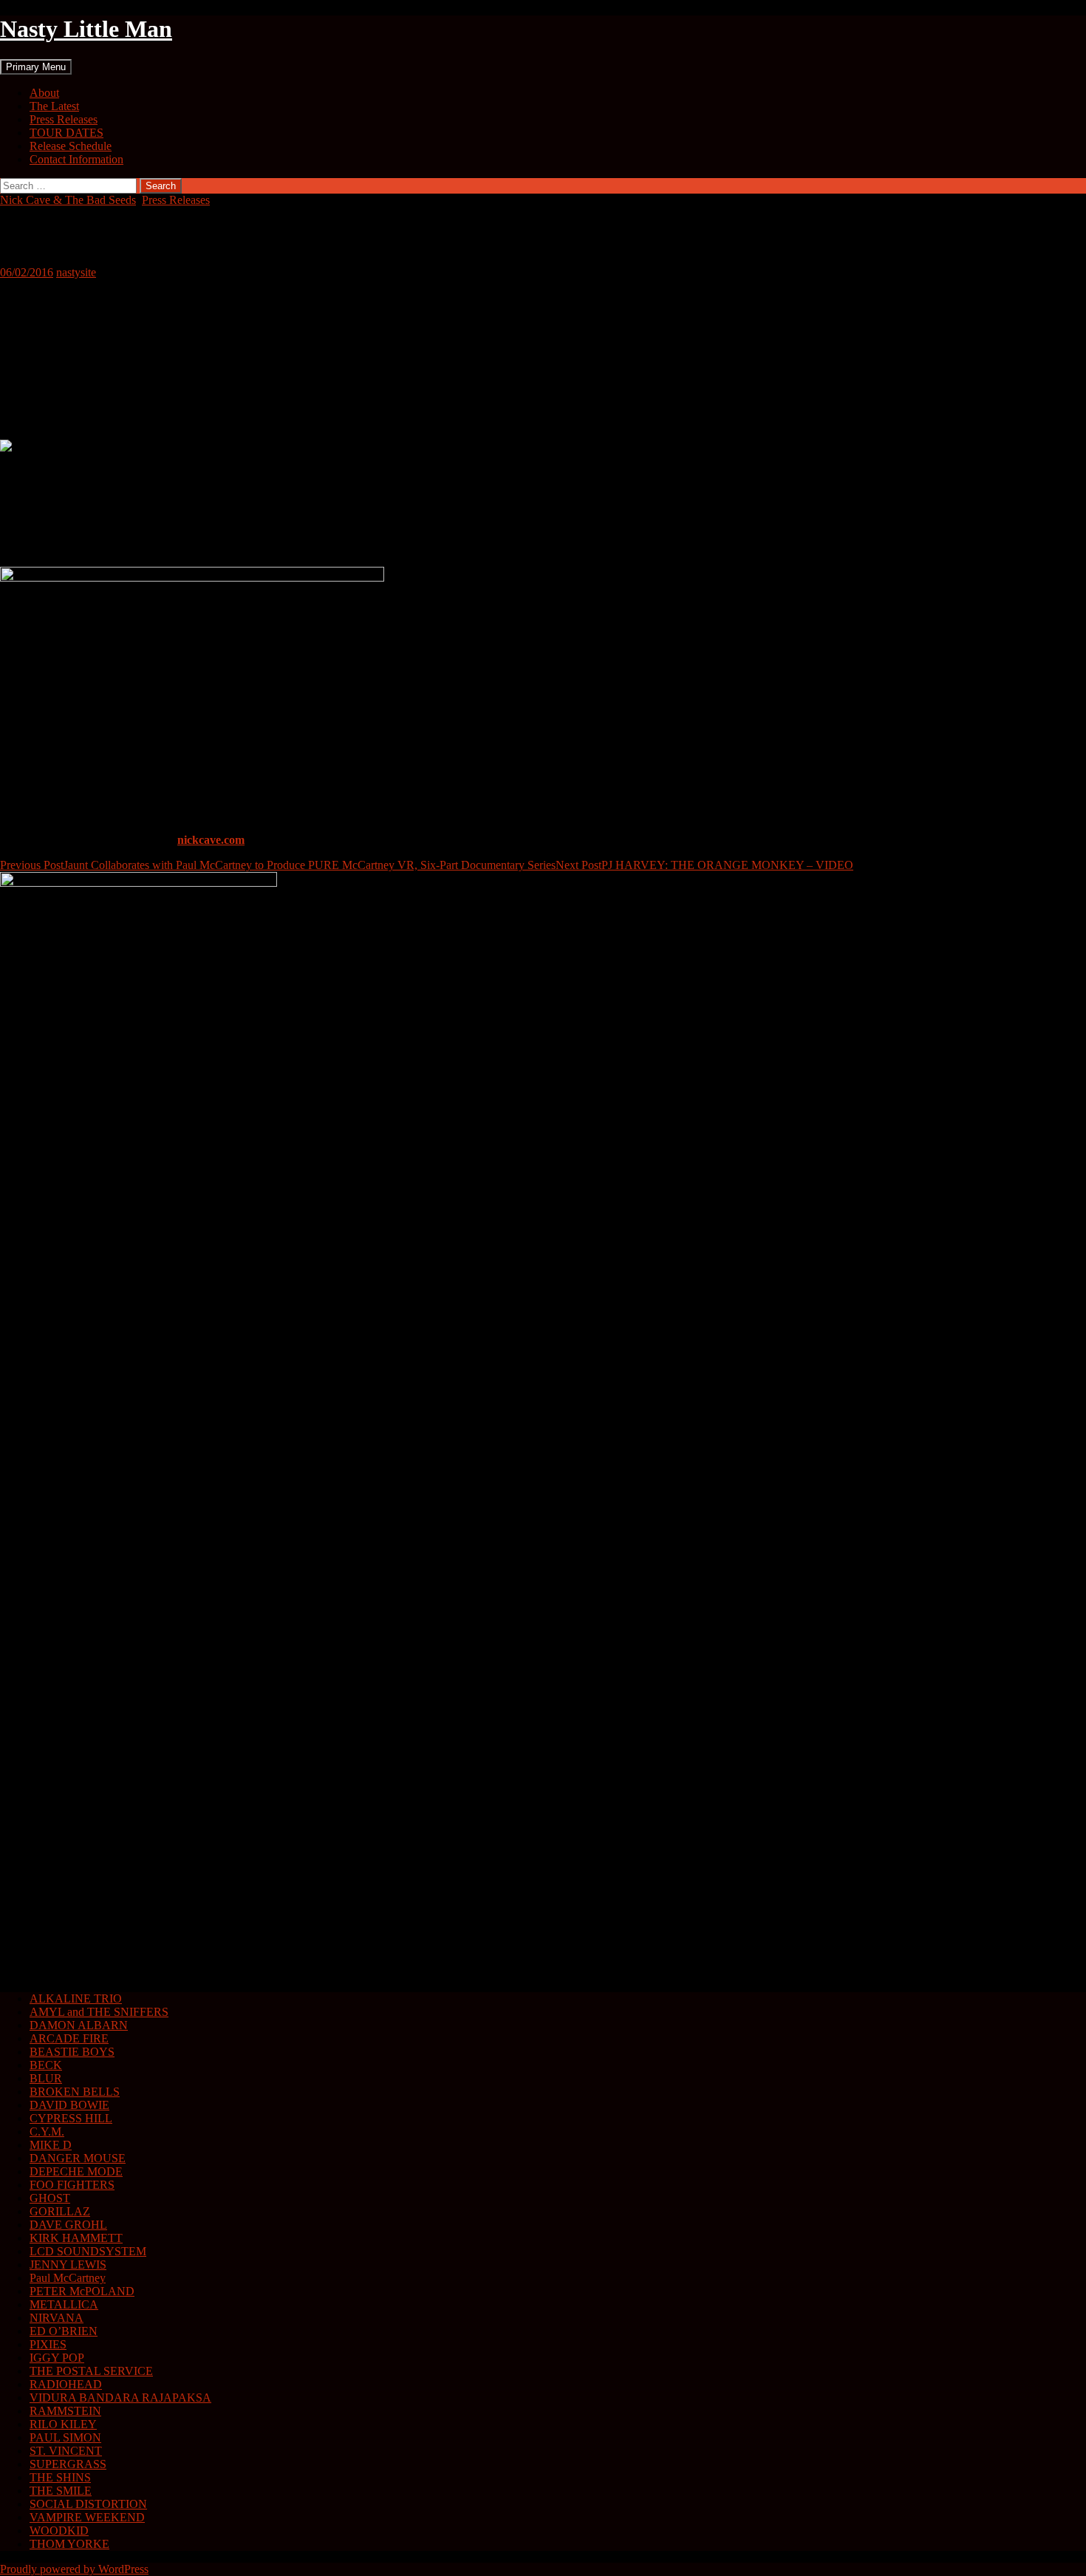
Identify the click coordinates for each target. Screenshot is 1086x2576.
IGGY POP (57, 2358)
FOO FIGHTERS (72, 2185)
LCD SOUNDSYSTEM (88, 2251)
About (44, 93)
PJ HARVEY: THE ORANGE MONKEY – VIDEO (704, 865)
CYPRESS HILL (71, 2118)
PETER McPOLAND (82, 2291)
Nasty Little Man (86, 29)
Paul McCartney (68, 2278)
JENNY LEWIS (68, 2265)
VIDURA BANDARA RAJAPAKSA (120, 2398)
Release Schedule (71, 146)
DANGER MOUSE (78, 2158)
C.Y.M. (47, 2132)
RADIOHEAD (66, 2384)
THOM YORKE (69, 2544)
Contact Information (76, 159)
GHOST (50, 2198)
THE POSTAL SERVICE (91, 2371)
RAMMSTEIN (65, 2411)
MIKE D (51, 2145)
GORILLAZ (60, 2211)
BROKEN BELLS (75, 2092)
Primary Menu (36, 67)
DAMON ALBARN (79, 2025)
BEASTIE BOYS (72, 2052)
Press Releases (64, 119)
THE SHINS (60, 2477)
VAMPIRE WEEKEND (87, 2517)
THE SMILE (61, 2491)
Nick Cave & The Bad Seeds (68, 200)
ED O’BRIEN (64, 2331)
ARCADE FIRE (69, 2038)
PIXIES (48, 2344)
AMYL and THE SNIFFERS (99, 2012)
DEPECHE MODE (76, 2171)
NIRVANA (57, 2318)
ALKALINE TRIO (76, 1999)
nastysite (76, 272)
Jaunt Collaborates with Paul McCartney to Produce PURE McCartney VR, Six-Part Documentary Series (278, 865)
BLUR (46, 2078)
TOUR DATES (66, 133)
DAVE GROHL (68, 2225)
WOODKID (59, 2531)
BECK (46, 2065)
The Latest (54, 106)
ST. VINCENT (66, 2451)
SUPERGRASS (68, 2464)
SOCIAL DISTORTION (88, 2504)
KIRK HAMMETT (76, 2238)
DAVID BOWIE (69, 2105)
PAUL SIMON (65, 2437)
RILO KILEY (63, 2424)
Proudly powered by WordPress (74, 2569)
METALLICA (64, 2304)
